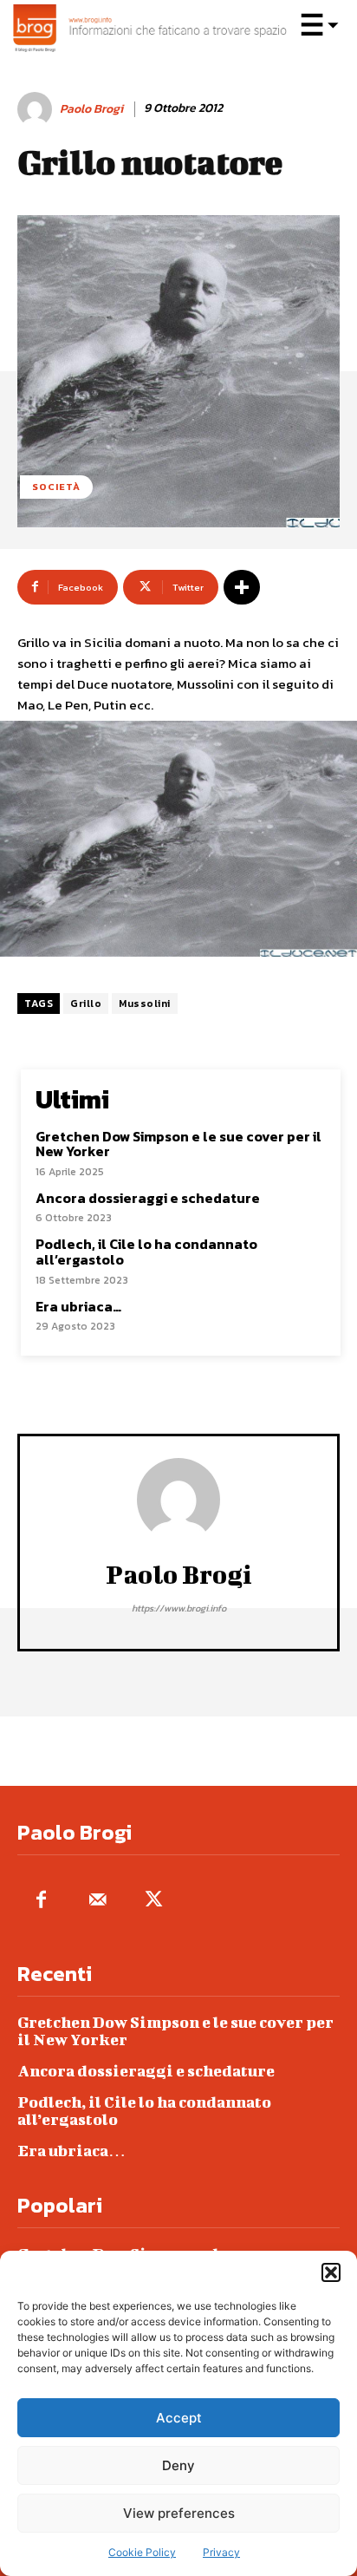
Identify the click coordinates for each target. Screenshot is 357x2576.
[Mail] (97, 1901)
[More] (242, 587)
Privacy (221, 2552)
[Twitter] (154, 1901)
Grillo (86, 1004)
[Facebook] (41, 1901)
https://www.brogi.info (179, 1608)
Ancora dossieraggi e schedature (148, 1198)
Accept (179, 2418)
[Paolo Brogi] (37, 109)
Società (56, 487)
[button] (331, 2272)
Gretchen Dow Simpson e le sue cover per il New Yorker (178, 1144)
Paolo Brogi (91, 110)
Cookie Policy (142, 2552)
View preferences (179, 2513)
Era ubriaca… (78, 1306)
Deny (178, 2465)
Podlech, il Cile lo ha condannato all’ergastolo (146, 1252)
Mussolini (145, 1004)
